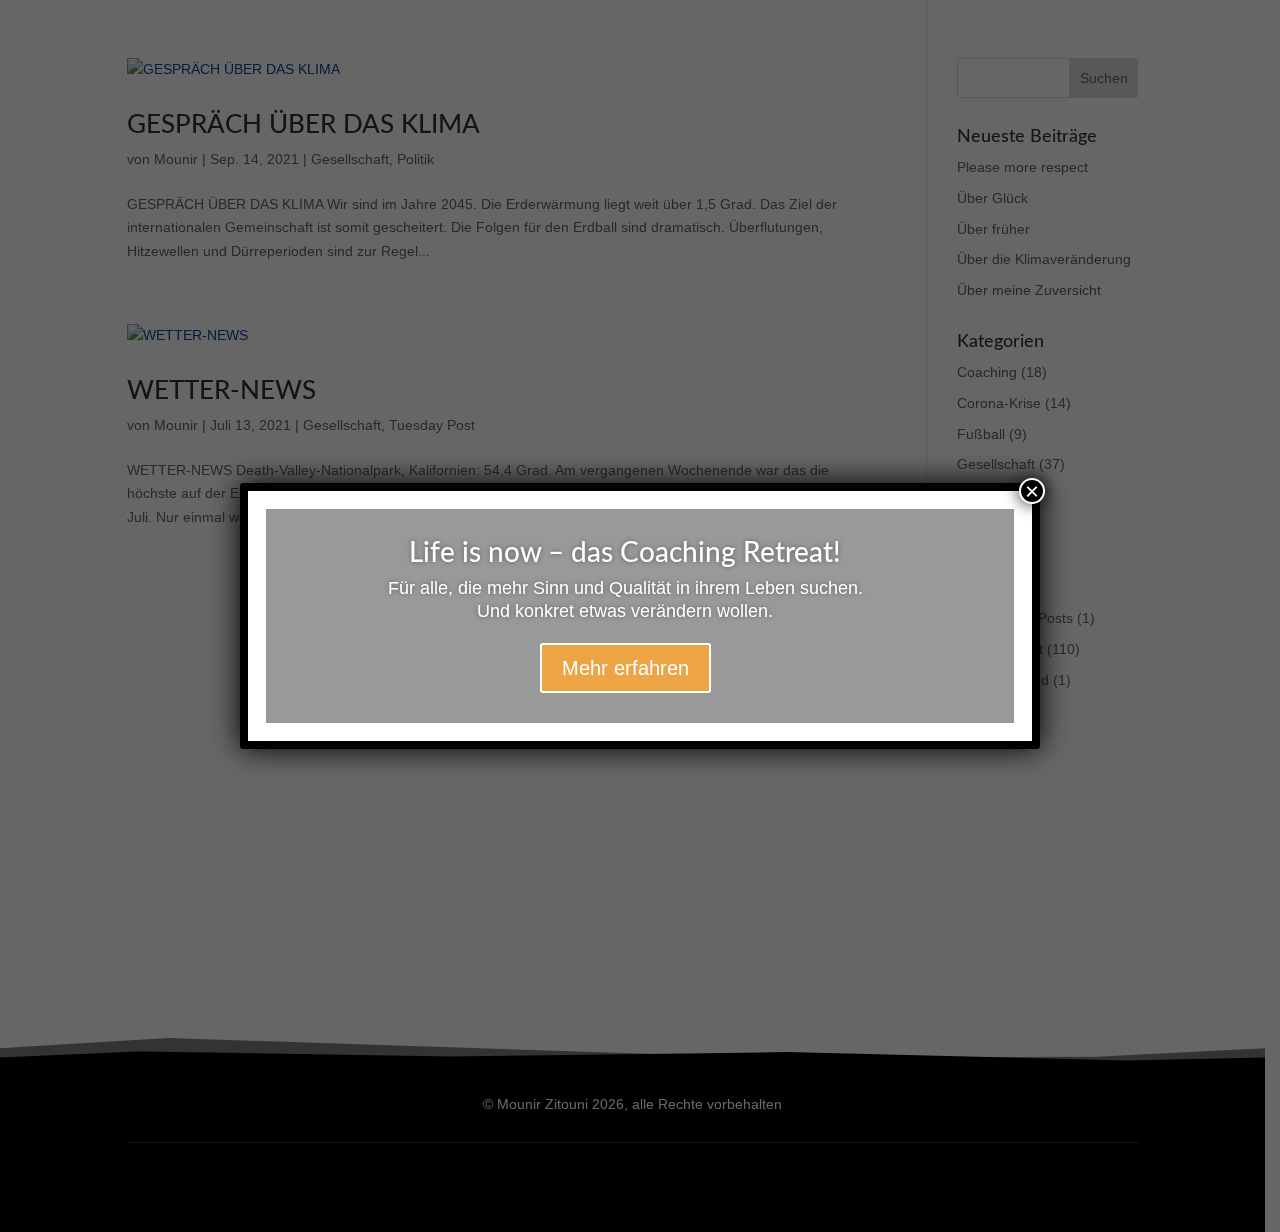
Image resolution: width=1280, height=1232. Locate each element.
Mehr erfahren (625, 668)
